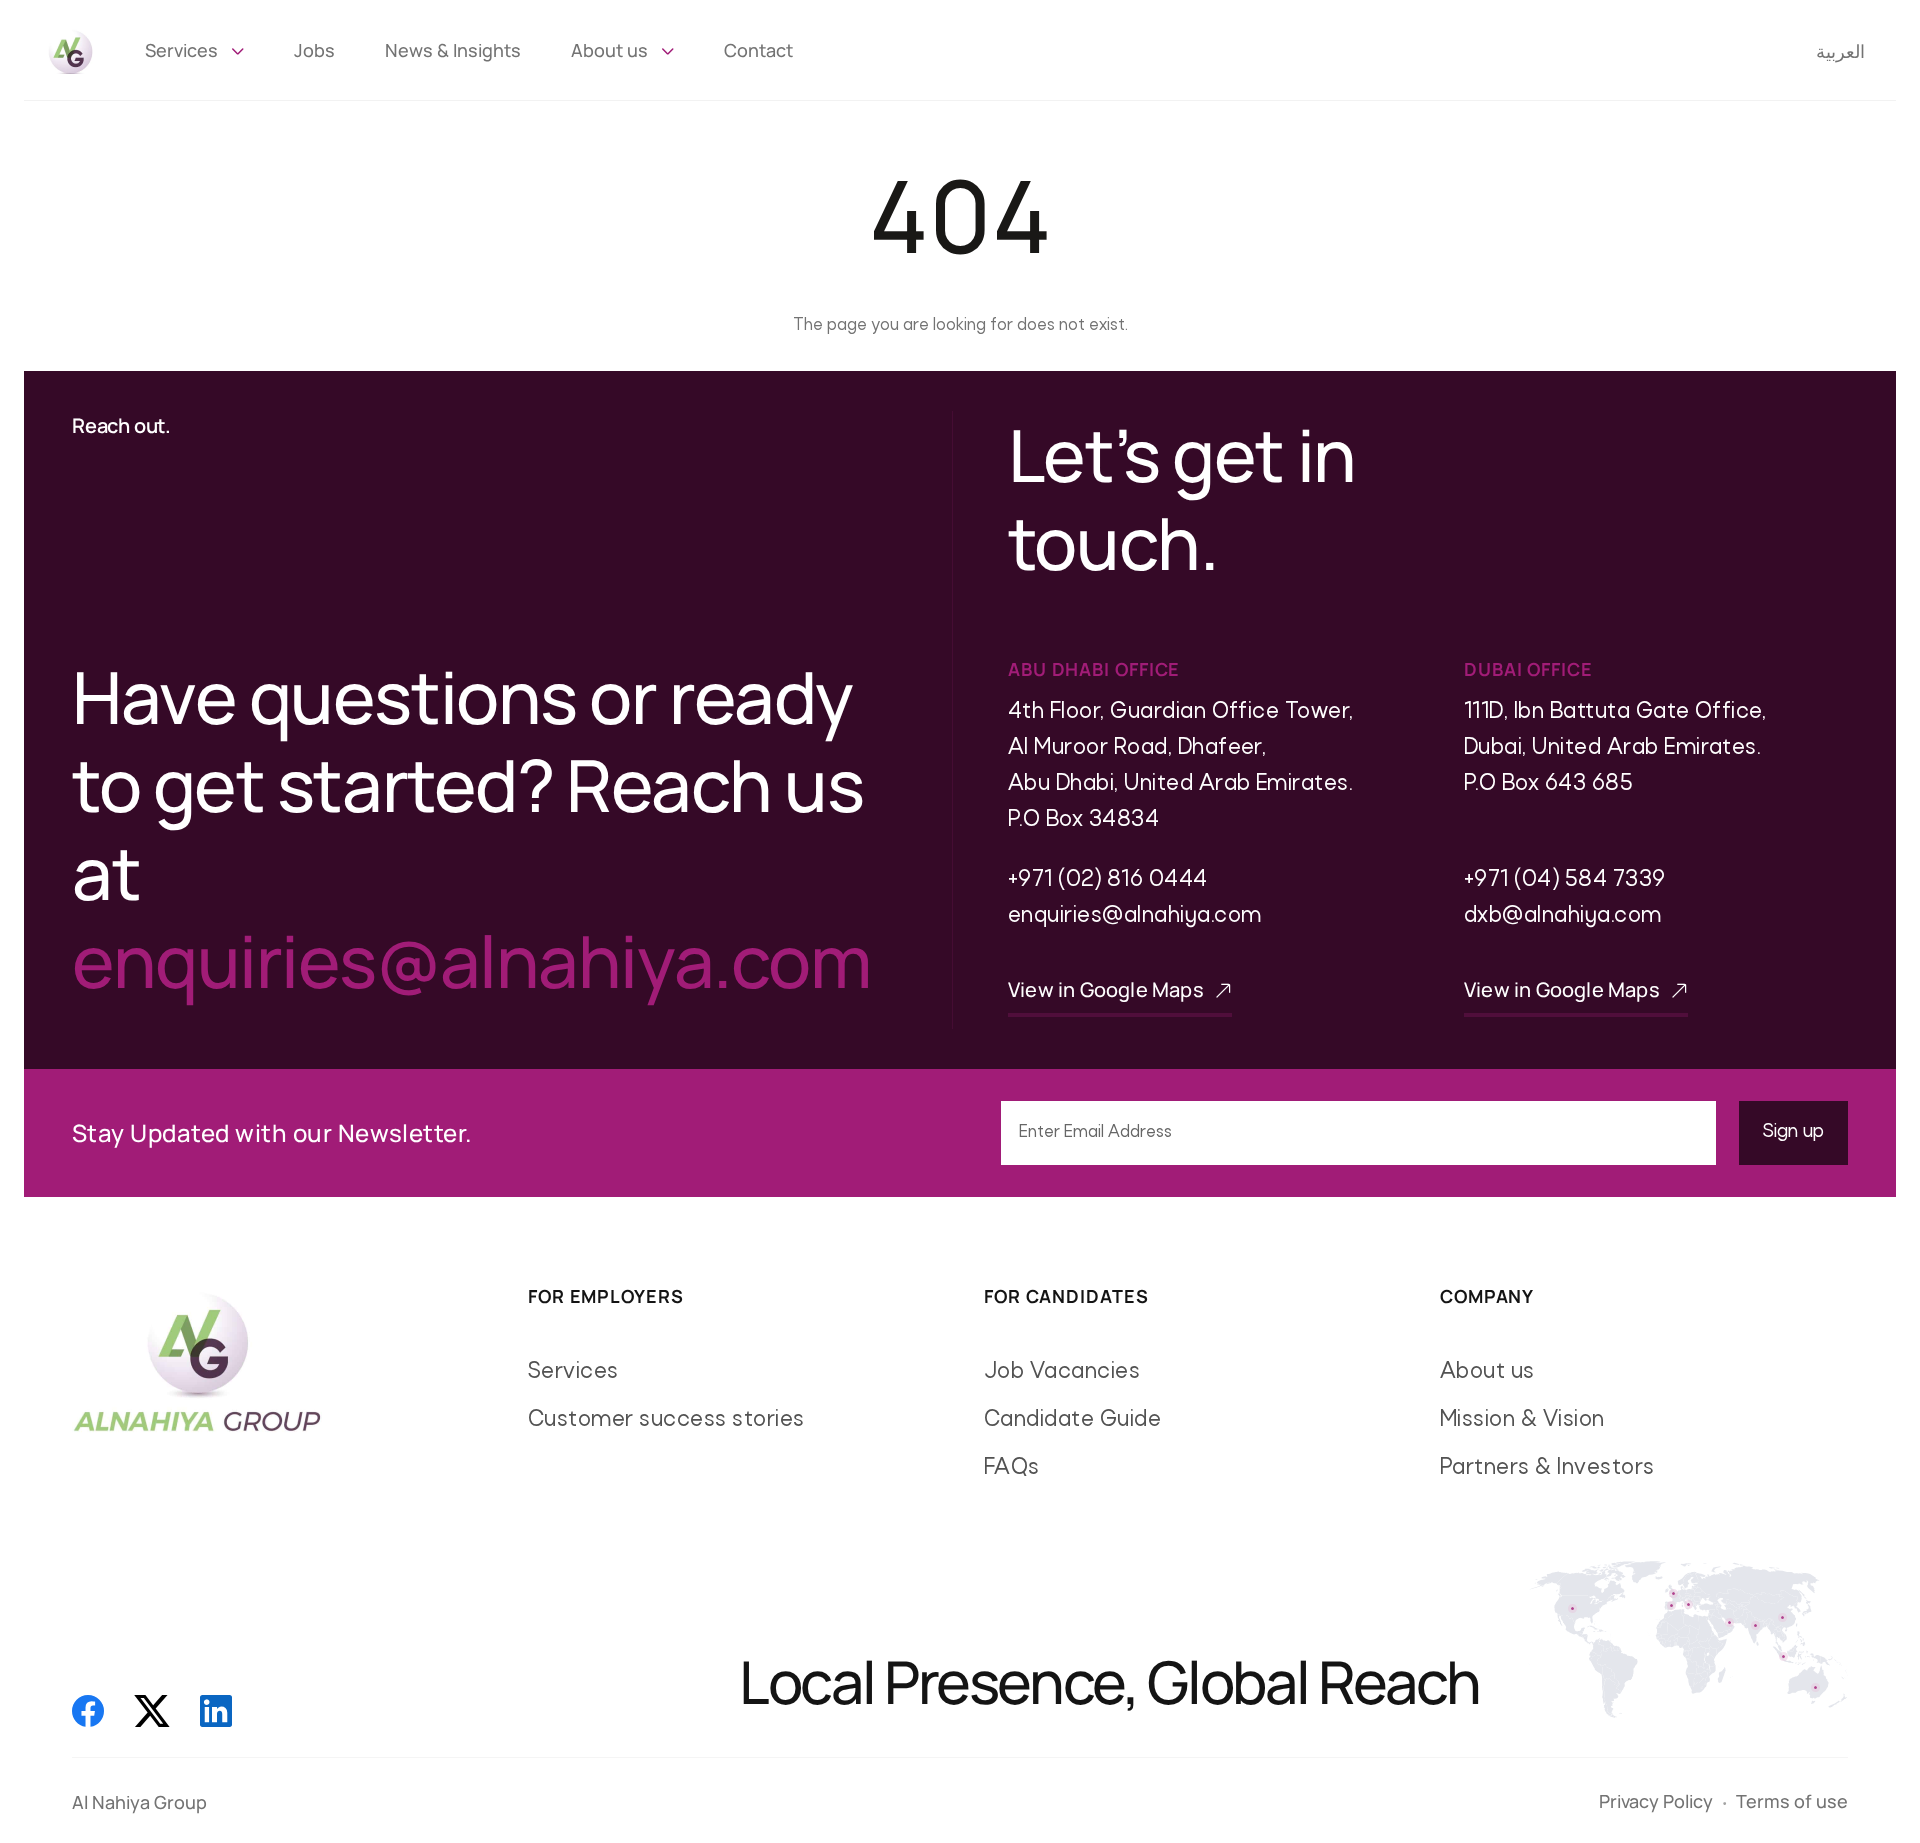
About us (609, 50)
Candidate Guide (1072, 1420)
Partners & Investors (1547, 1468)
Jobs (314, 50)
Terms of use (1792, 1801)
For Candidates (1066, 1297)
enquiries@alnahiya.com (471, 960)
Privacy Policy (1656, 1801)
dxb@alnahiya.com (1563, 916)
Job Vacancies (1062, 1372)
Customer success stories (666, 1420)
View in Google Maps (1108, 989)
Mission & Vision (1522, 1420)
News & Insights (453, 50)
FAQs (1012, 1468)
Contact (758, 50)
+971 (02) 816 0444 (1108, 880)
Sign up (1793, 1132)
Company (1487, 1297)
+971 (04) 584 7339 (1565, 880)
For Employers (606, 1297)
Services (181, 50)
